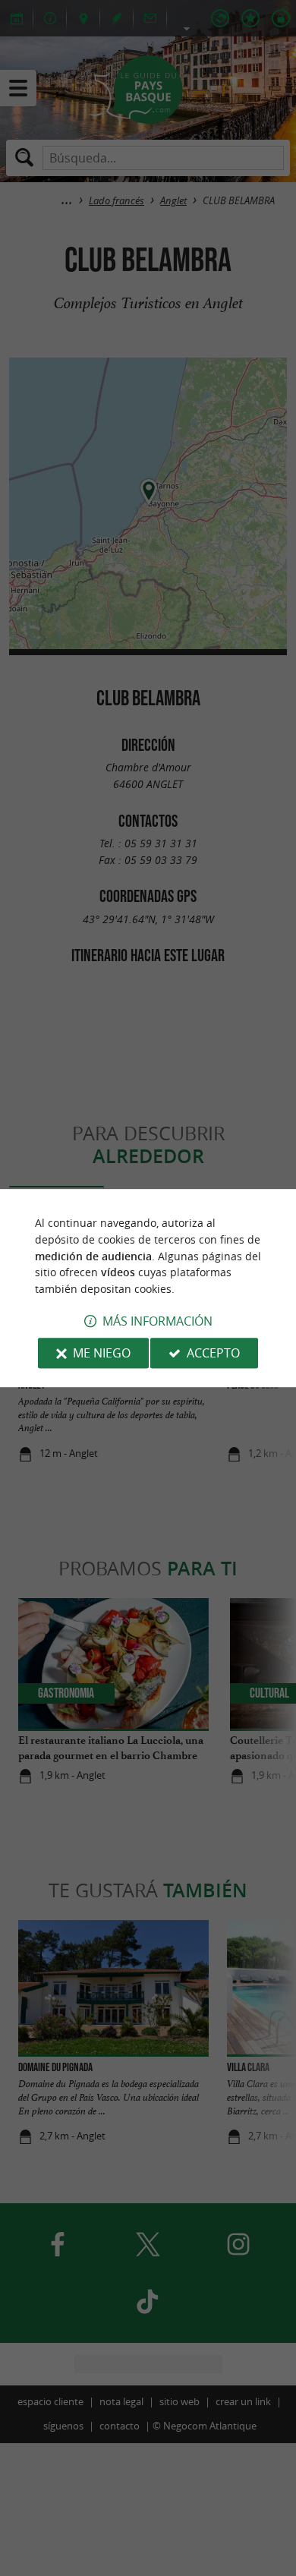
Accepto (213, 1353)
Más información (157, 1321)
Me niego (102, 1353)
